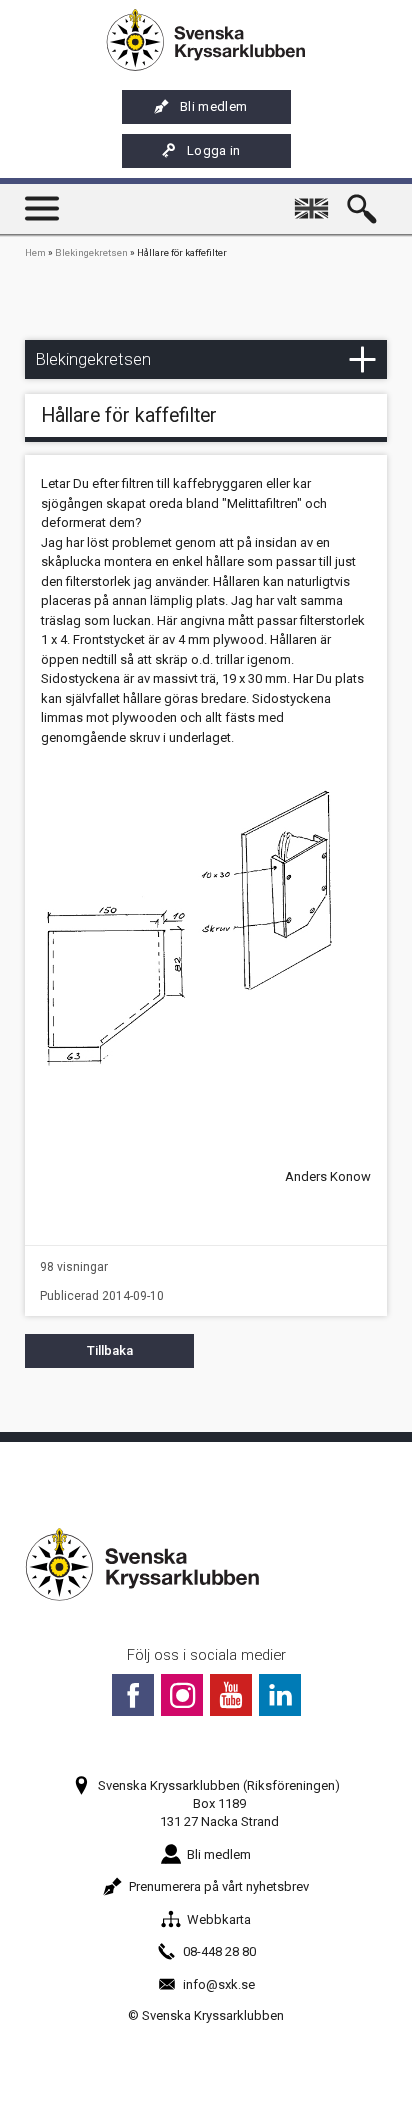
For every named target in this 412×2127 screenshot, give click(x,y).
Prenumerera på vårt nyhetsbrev (219, 1886)
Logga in (214, 150)
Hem (35, 252)
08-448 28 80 (219, 1951)
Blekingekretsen (91, 252)
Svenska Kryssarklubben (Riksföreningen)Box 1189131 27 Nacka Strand (219, 1803)
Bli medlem (213, 106)
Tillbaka (110, 1350)
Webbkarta (219, 1919)
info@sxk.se (219, 1984)
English (316, 199)
